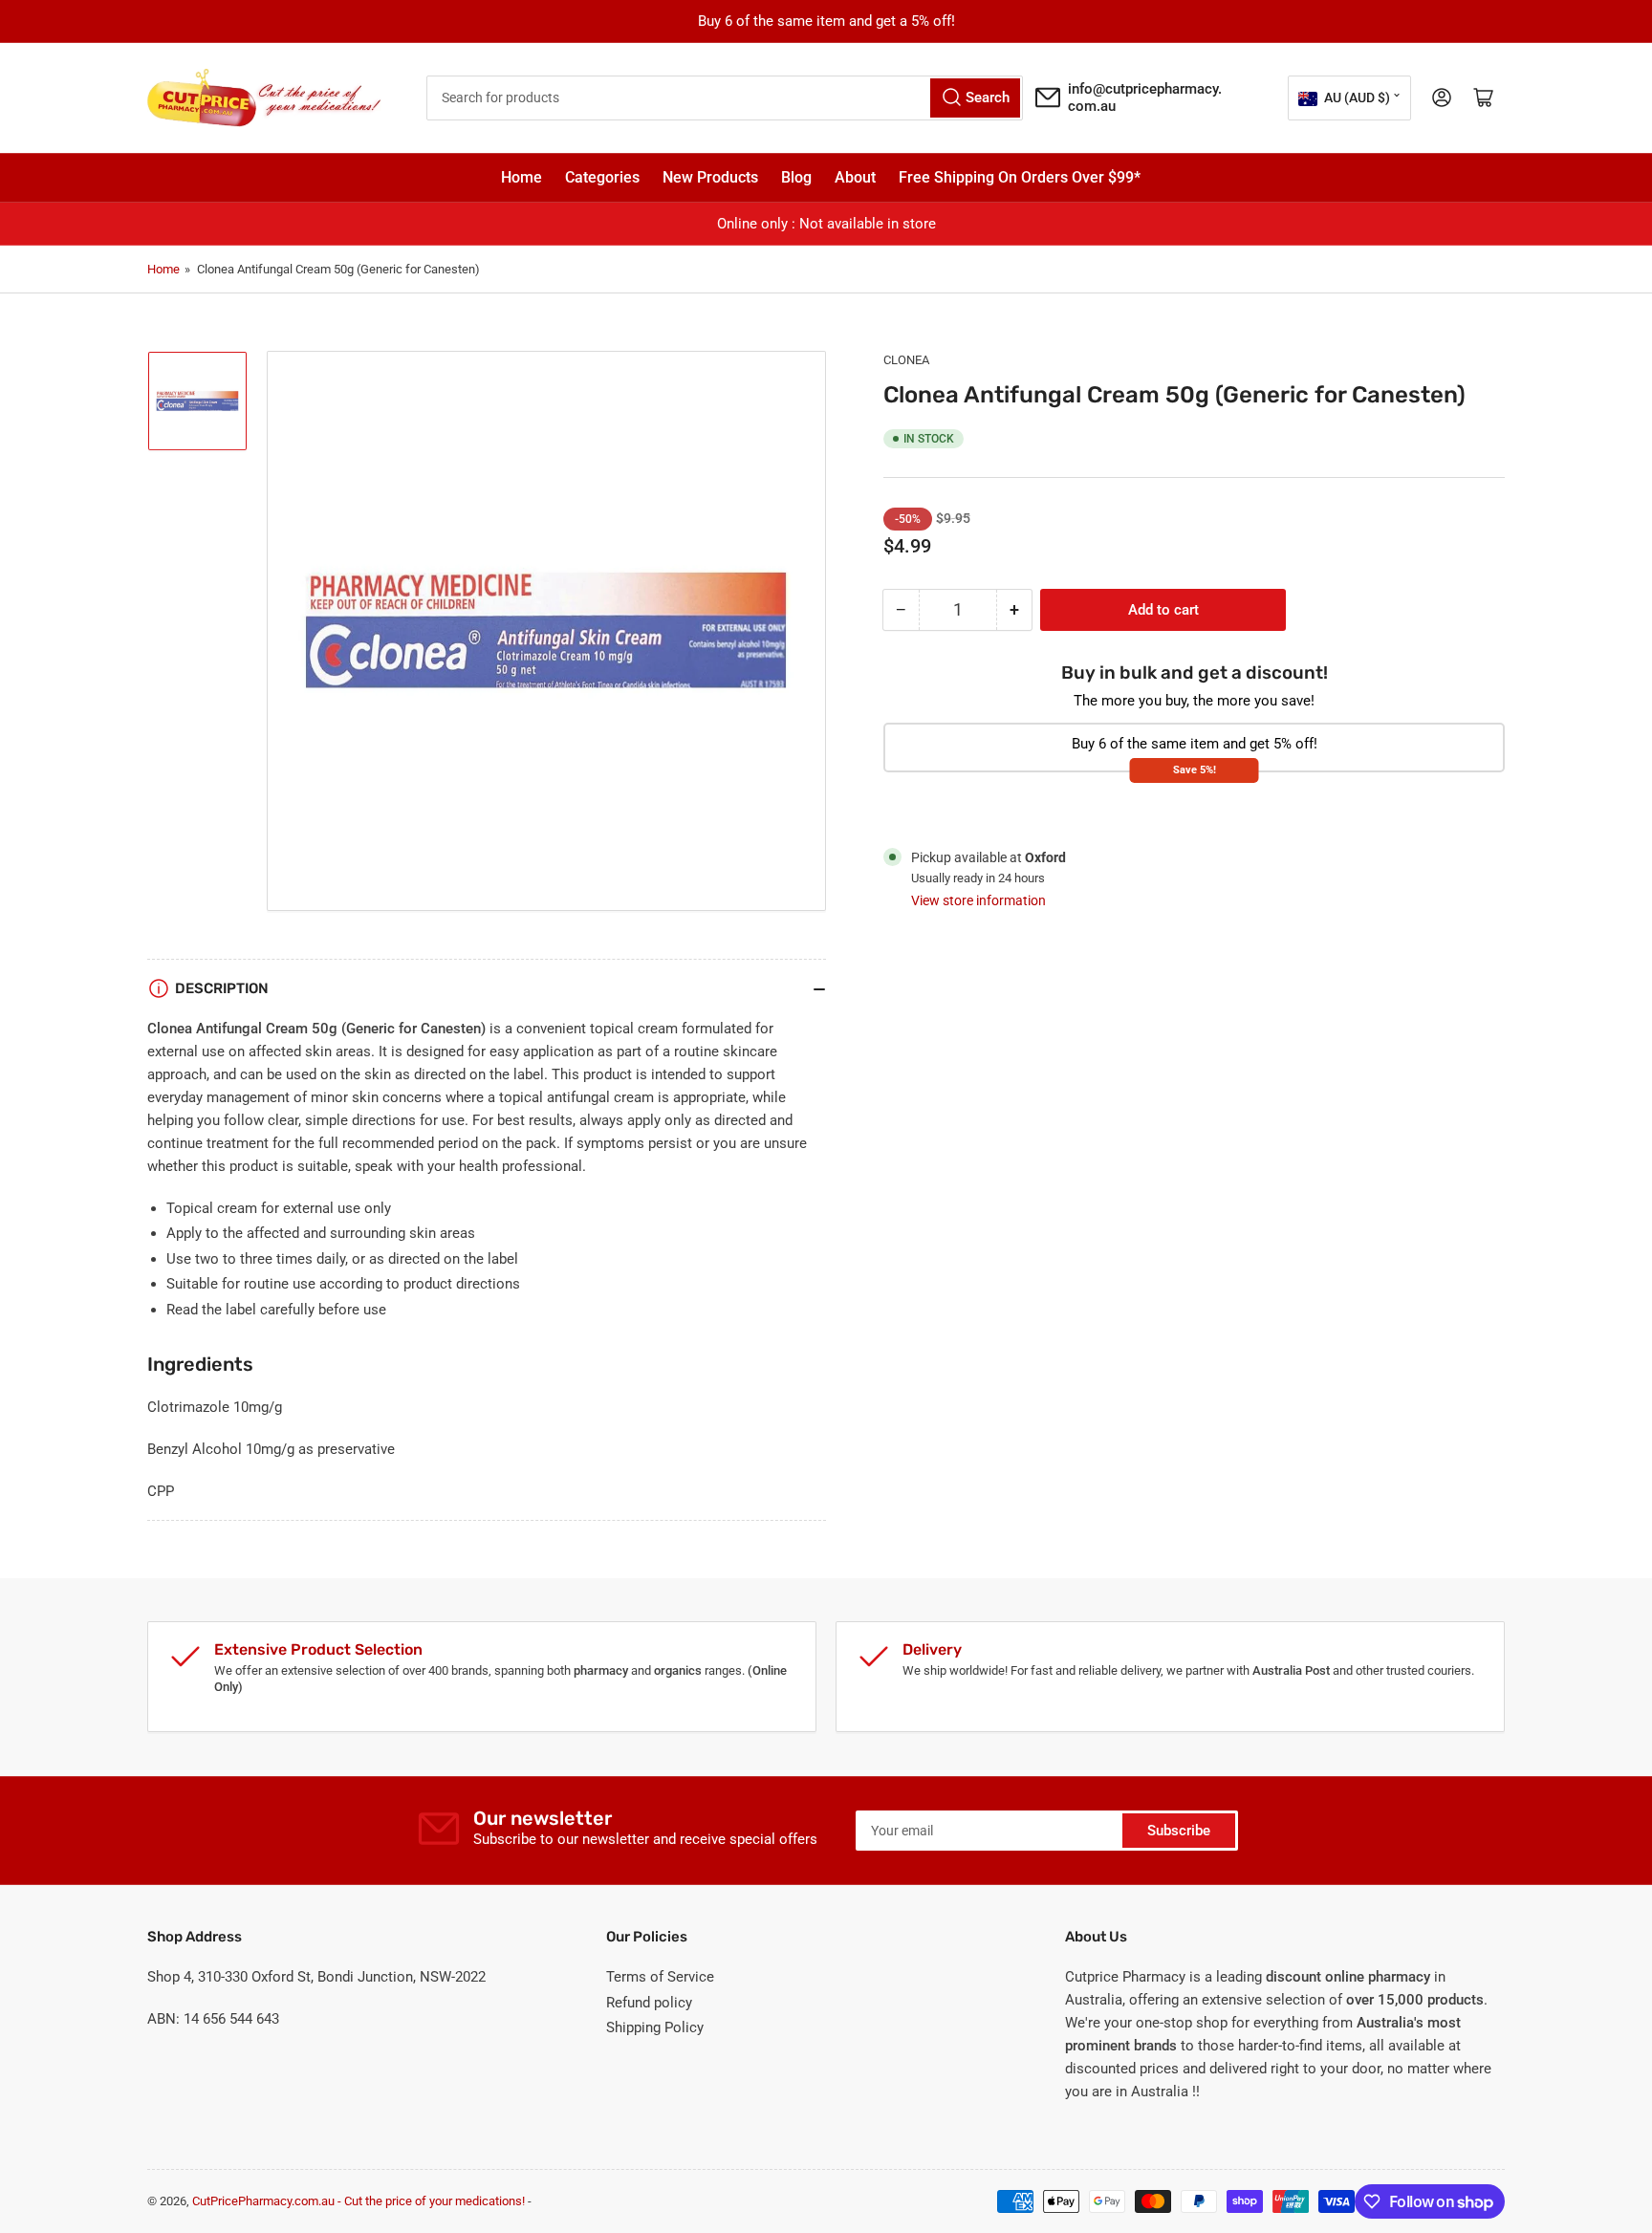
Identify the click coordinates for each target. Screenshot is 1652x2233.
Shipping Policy (655, 2027)
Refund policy (649, 2003)
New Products (710, 177)
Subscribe (1179, 1831)
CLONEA (906, 360)
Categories (602, 177)
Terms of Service (660, 1977)
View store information (978, 900)
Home (522, 177)
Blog (796, 177)
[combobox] (725, 98)
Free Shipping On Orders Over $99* (1020, 177)
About (855, 177)
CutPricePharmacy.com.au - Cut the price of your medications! (359, 2201)
